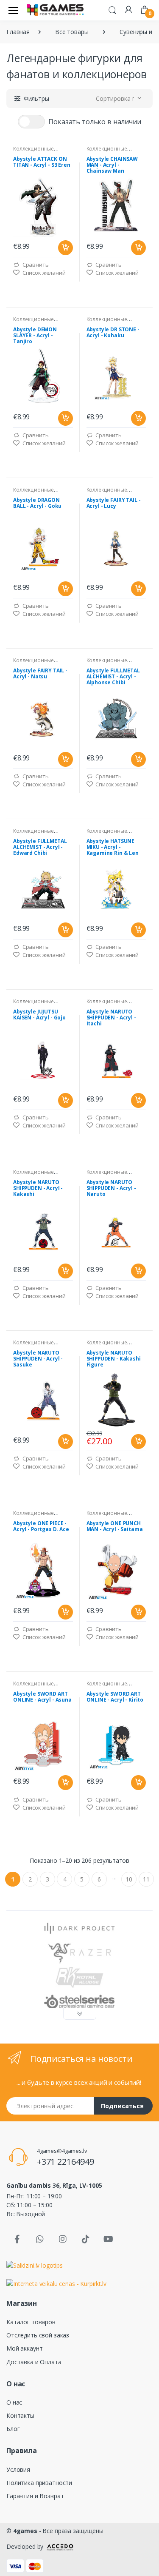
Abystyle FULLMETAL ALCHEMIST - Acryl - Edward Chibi (40, 847)
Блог (13, 2429)
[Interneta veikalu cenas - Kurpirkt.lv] (56, 2283)
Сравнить (35, 265)
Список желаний (43, 273)
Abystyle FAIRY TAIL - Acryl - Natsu (40, 674)
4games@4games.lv (62, 2151)
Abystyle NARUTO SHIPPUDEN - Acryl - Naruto (111, 1188)
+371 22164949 (66, 2162)
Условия (18, 2469)
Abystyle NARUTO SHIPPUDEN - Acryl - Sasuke (38, 1359)
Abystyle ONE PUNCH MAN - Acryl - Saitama (115, 1527)
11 (146, 1879)
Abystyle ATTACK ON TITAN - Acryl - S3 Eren (42, 162)
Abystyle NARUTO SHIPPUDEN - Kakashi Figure (114, 1359)
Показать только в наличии (95, 122)
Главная (18, 32)
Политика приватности (39, 2483)
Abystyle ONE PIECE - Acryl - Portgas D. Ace (41, 1527)
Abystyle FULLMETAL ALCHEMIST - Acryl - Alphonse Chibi (113, 677)
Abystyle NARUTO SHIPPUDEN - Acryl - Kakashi (38, 1188)
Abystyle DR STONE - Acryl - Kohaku (113, 333)
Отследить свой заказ (38, 2335)
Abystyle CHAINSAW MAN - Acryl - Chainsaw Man (112, 165)
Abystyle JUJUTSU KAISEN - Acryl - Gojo (39, 1015)
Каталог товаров (31, 2322)
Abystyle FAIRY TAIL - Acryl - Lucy (114, 503)
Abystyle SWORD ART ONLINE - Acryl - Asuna (42, 1697)
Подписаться (122, 2106)
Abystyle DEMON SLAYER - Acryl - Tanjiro (35, 336)
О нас (14, 2402)
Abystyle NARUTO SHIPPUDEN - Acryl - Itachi (111, 1018)
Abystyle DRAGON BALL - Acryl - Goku (37, 503)
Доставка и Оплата (34, 2362)
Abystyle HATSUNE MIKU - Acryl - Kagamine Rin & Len (113, 847)
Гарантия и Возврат (35, 2496)
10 (129, 1879)
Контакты (20, 2415)
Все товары (72, 32)
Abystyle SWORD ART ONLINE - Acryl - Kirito (115, 1697)
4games (25, 2531)
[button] (112, 9)
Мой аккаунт (24, 2348)
